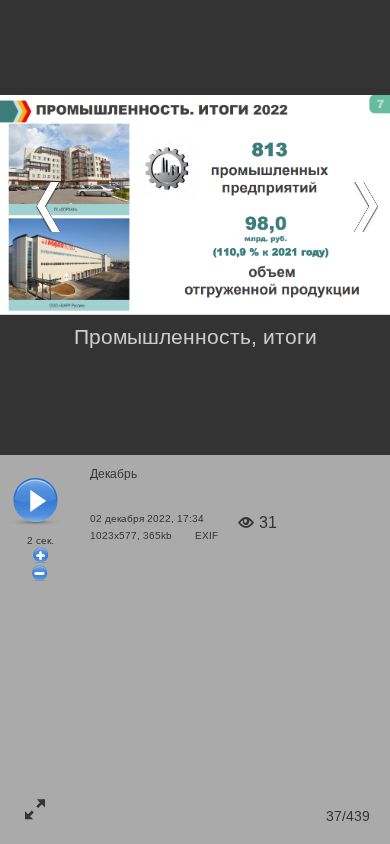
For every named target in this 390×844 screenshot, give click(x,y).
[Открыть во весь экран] (35, 809)
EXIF (206, 535)
